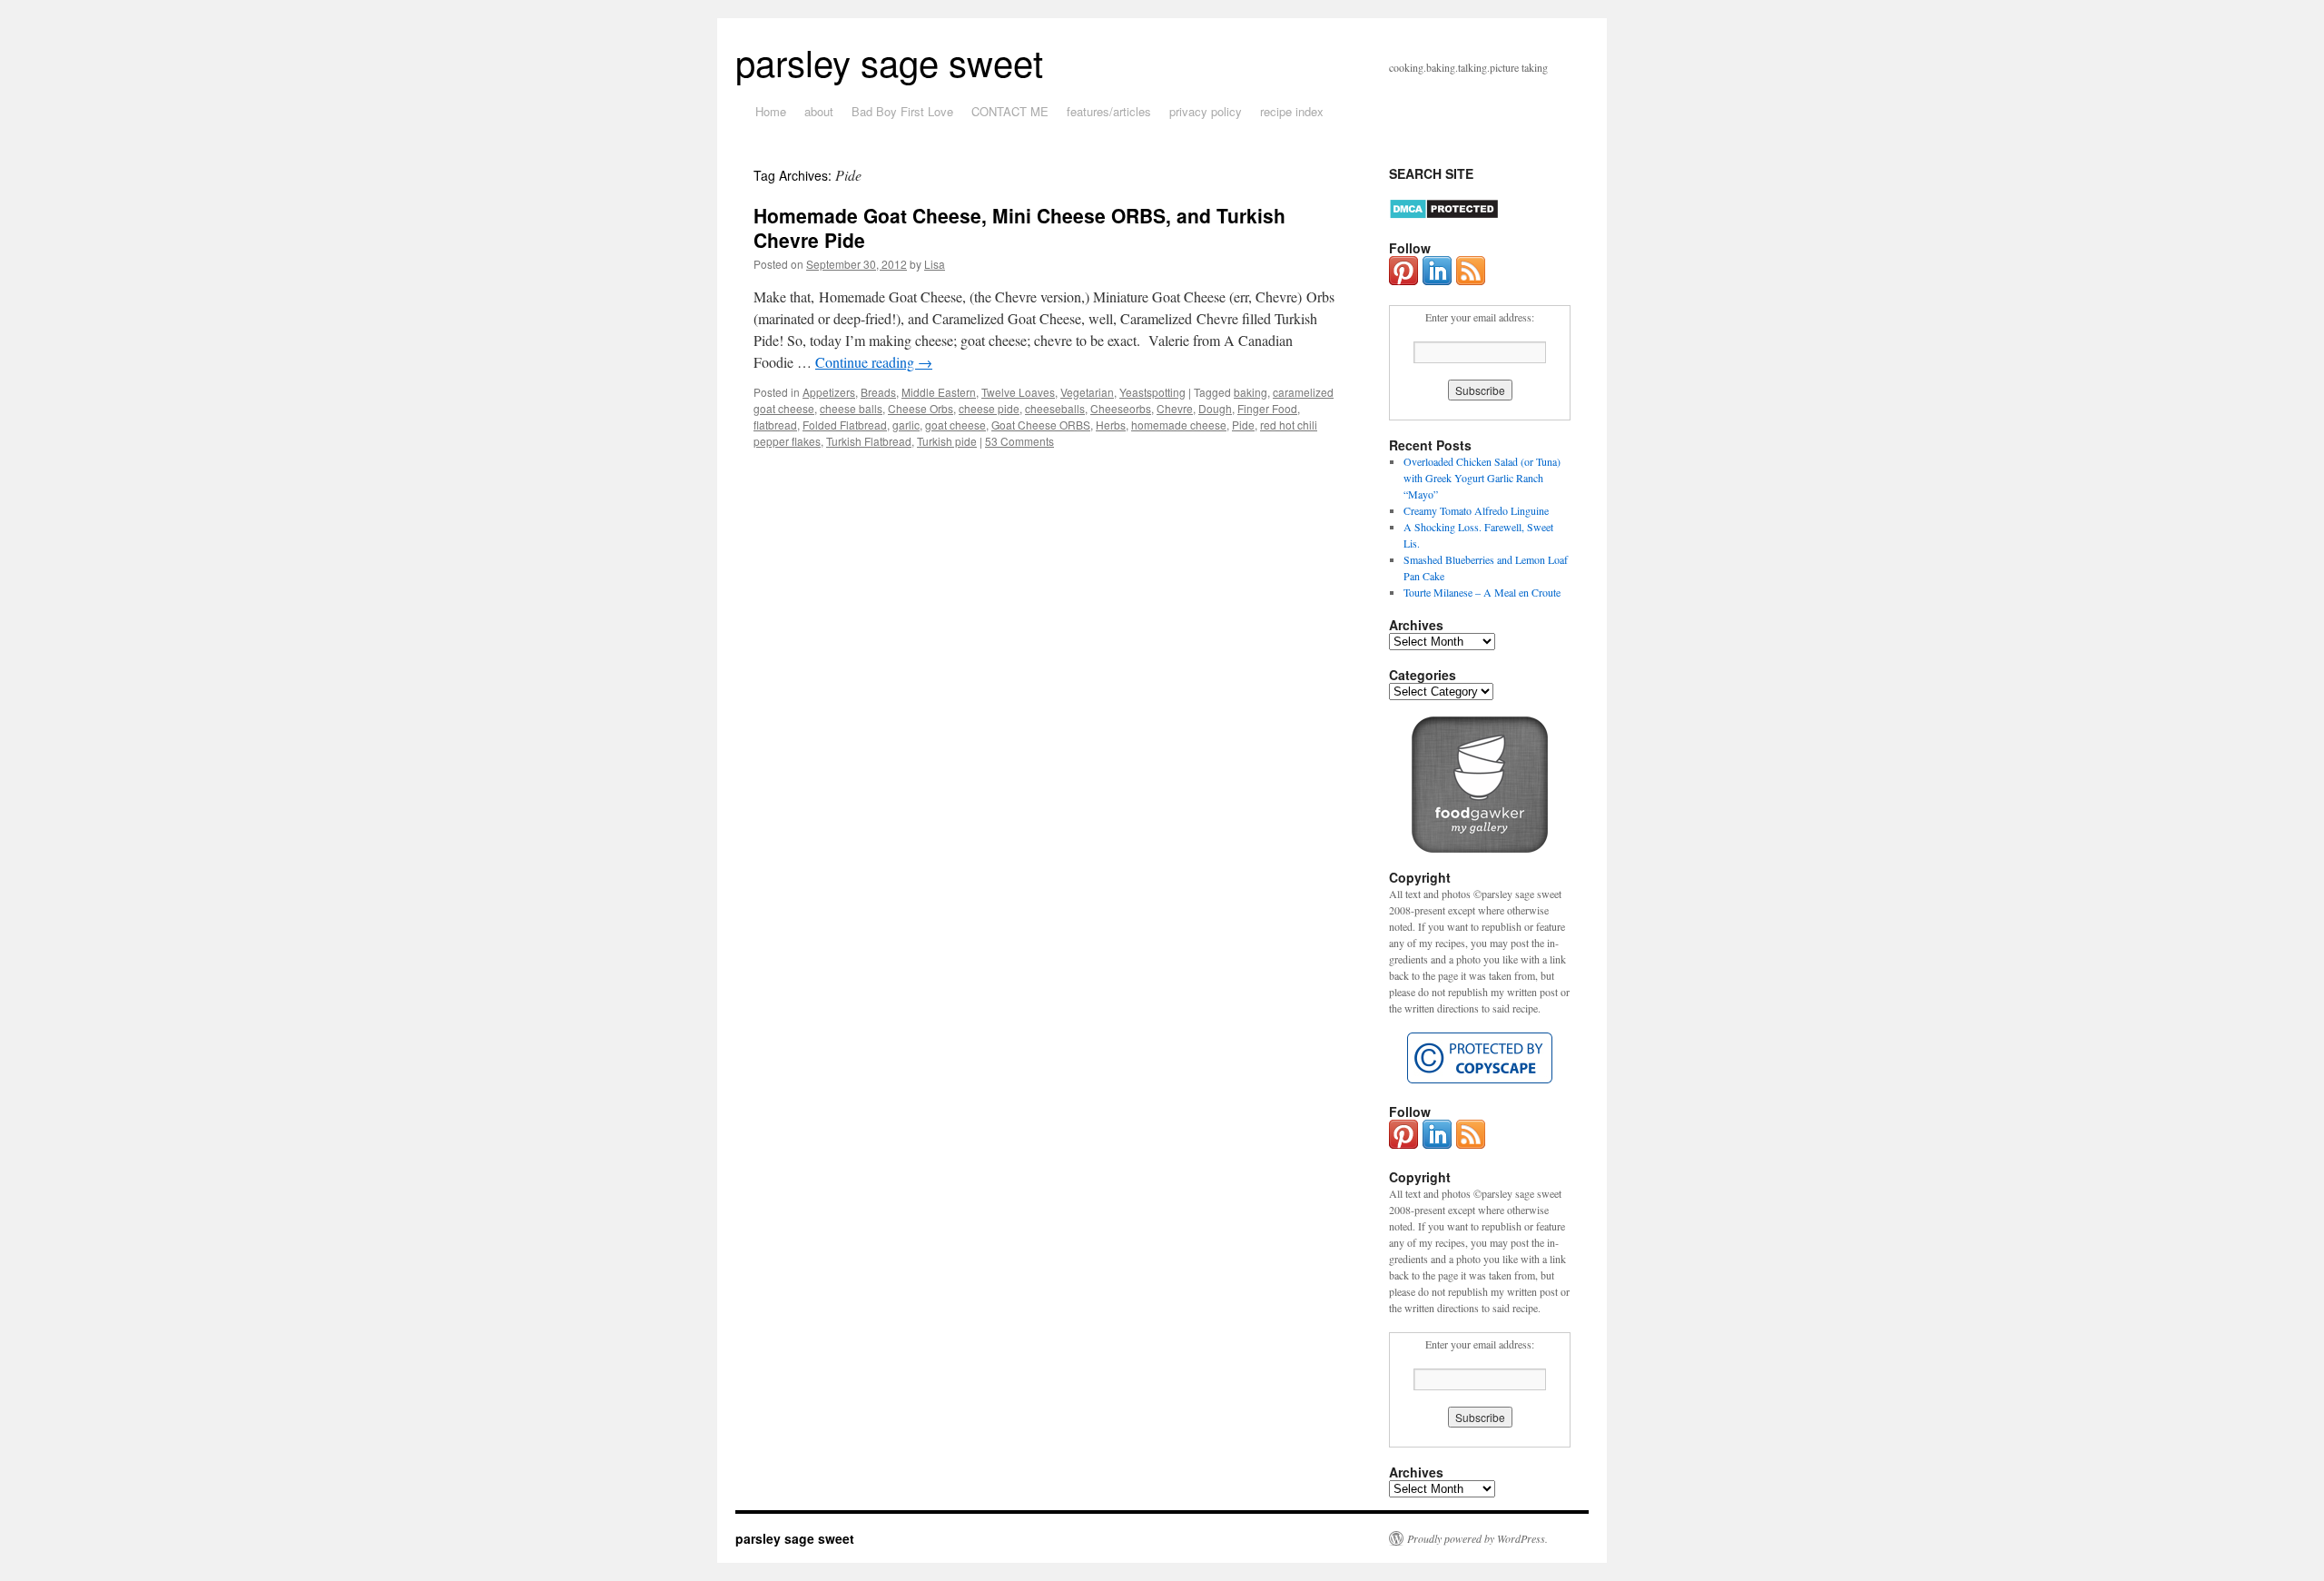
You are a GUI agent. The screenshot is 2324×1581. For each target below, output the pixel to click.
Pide (1243, 425)
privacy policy (1206, 111)
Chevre (1175, 408)
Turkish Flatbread (869, 441)
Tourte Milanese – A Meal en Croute (1482, 592)
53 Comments (1019, 441)
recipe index (1292, 111)
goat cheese (955, 425)
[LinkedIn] (1437, 281)
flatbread (775, 425)
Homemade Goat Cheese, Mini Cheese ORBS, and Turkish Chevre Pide (1019, 227)
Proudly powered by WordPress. (1477, 1538)
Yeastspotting (1152, 392)
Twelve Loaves (1018, 392)
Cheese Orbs (921, 408)
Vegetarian (1087, 392)
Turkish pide (947, 441)
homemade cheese (1179, 425)
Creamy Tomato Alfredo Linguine (1476, 510)
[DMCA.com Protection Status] (1444, 215)
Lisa (935, 264)
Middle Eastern (939, 392)
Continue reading (874, 362)
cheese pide (989, 408)
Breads (878, 392)
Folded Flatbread (845, 425)
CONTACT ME (1010, 111)
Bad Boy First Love (902, 111)
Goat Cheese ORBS (1041, 425)
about (819, 111)
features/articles (1109, 111)
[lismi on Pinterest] (1403, 281)
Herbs (1111, 425)
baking (1251, 392)
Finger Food (1267, 408)
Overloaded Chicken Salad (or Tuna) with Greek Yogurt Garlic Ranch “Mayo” (1482, 478)
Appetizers (829, 392)
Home (771, 111)
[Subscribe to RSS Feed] (1471, 281)
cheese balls (851, 408)
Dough (1215, 408)
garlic (906, 425)
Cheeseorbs (1121, 408)
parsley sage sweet (889, 61)
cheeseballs (1055, 408)
